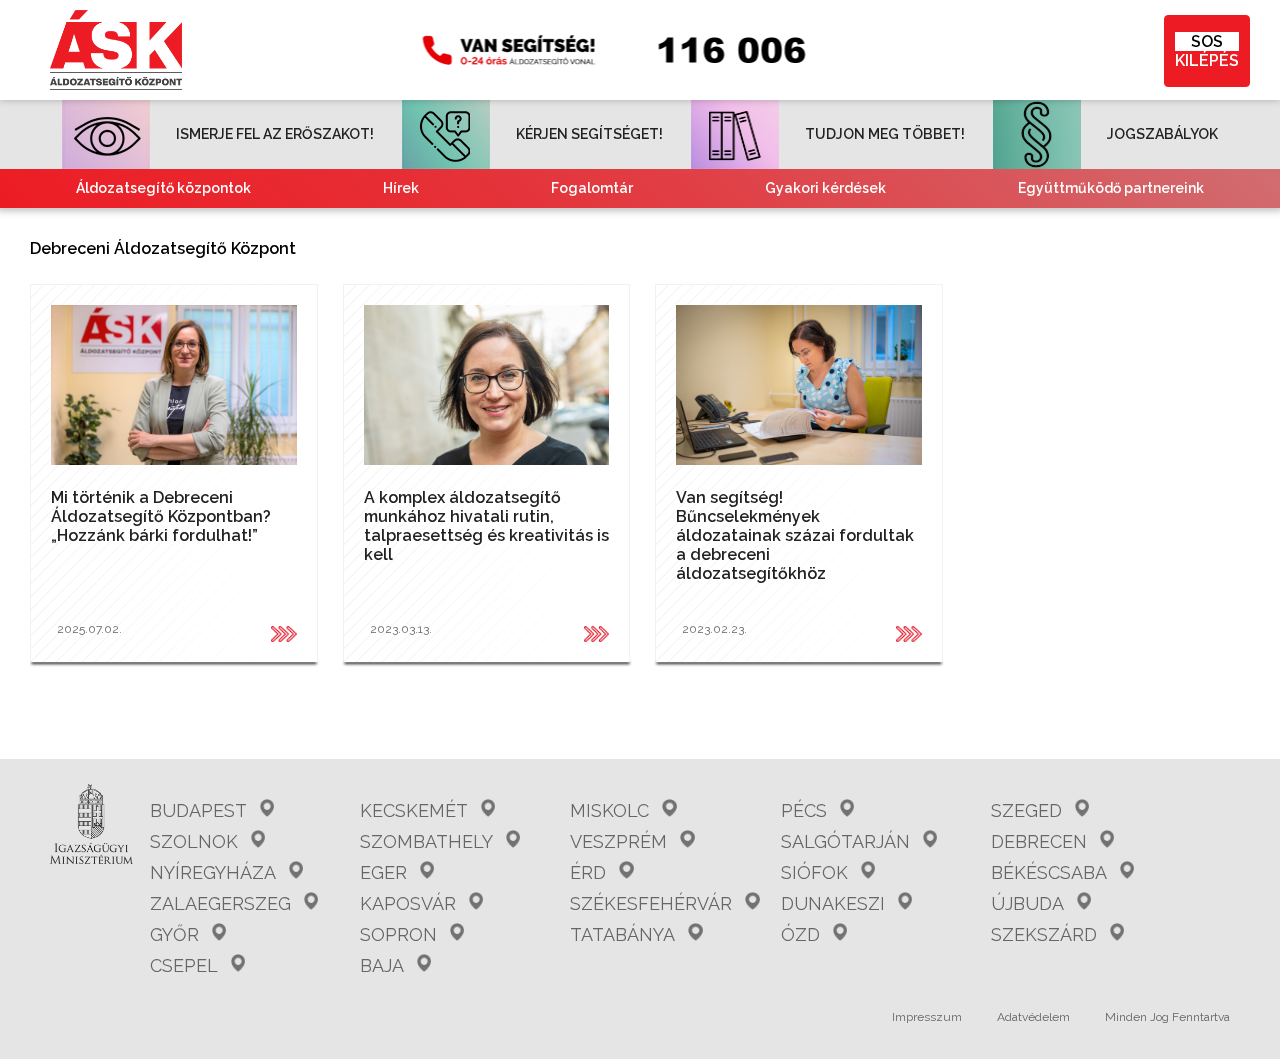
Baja (382, 965)
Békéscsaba (1049, 872)
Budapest (198, 810)
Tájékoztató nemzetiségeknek (534, 227)
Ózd (800, 934)
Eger (383, 872)
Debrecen (1039, 841)
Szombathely (426, 841)
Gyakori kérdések (825, 188)
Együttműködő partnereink (1111, 188)
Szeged (1026, 810)
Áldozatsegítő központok (163, 188)
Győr (174, 934)
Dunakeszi (833, 903)
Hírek (401, 188)
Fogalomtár (592, 188)
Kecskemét (414, 810)
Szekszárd (1044, 934)
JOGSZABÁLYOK (1162, 134)
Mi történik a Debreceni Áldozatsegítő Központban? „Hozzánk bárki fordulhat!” (161, 516)
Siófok (814, 872)
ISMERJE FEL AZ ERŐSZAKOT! (275, 134)
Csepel (184, 965)
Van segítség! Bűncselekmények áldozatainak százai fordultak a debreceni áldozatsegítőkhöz (795, 535)
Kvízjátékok (813, 227)
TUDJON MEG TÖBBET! (885, 134)
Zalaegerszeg (220, 903)
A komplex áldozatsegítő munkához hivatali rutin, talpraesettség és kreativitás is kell (486, 526)
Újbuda (1027, 903)
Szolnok (194, 841)
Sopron (398, 934)
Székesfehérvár (651, 903)
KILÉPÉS (1207, 51)
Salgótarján (845, 841)
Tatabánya (622, 934)
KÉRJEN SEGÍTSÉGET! (589, 134)
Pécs (804, 810)
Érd (588, 872)
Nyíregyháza (213, 872)
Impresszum (927, 1017)
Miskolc (609, 810)
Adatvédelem (1033, 1017)
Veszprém (618, 841)
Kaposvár (408, 903)
